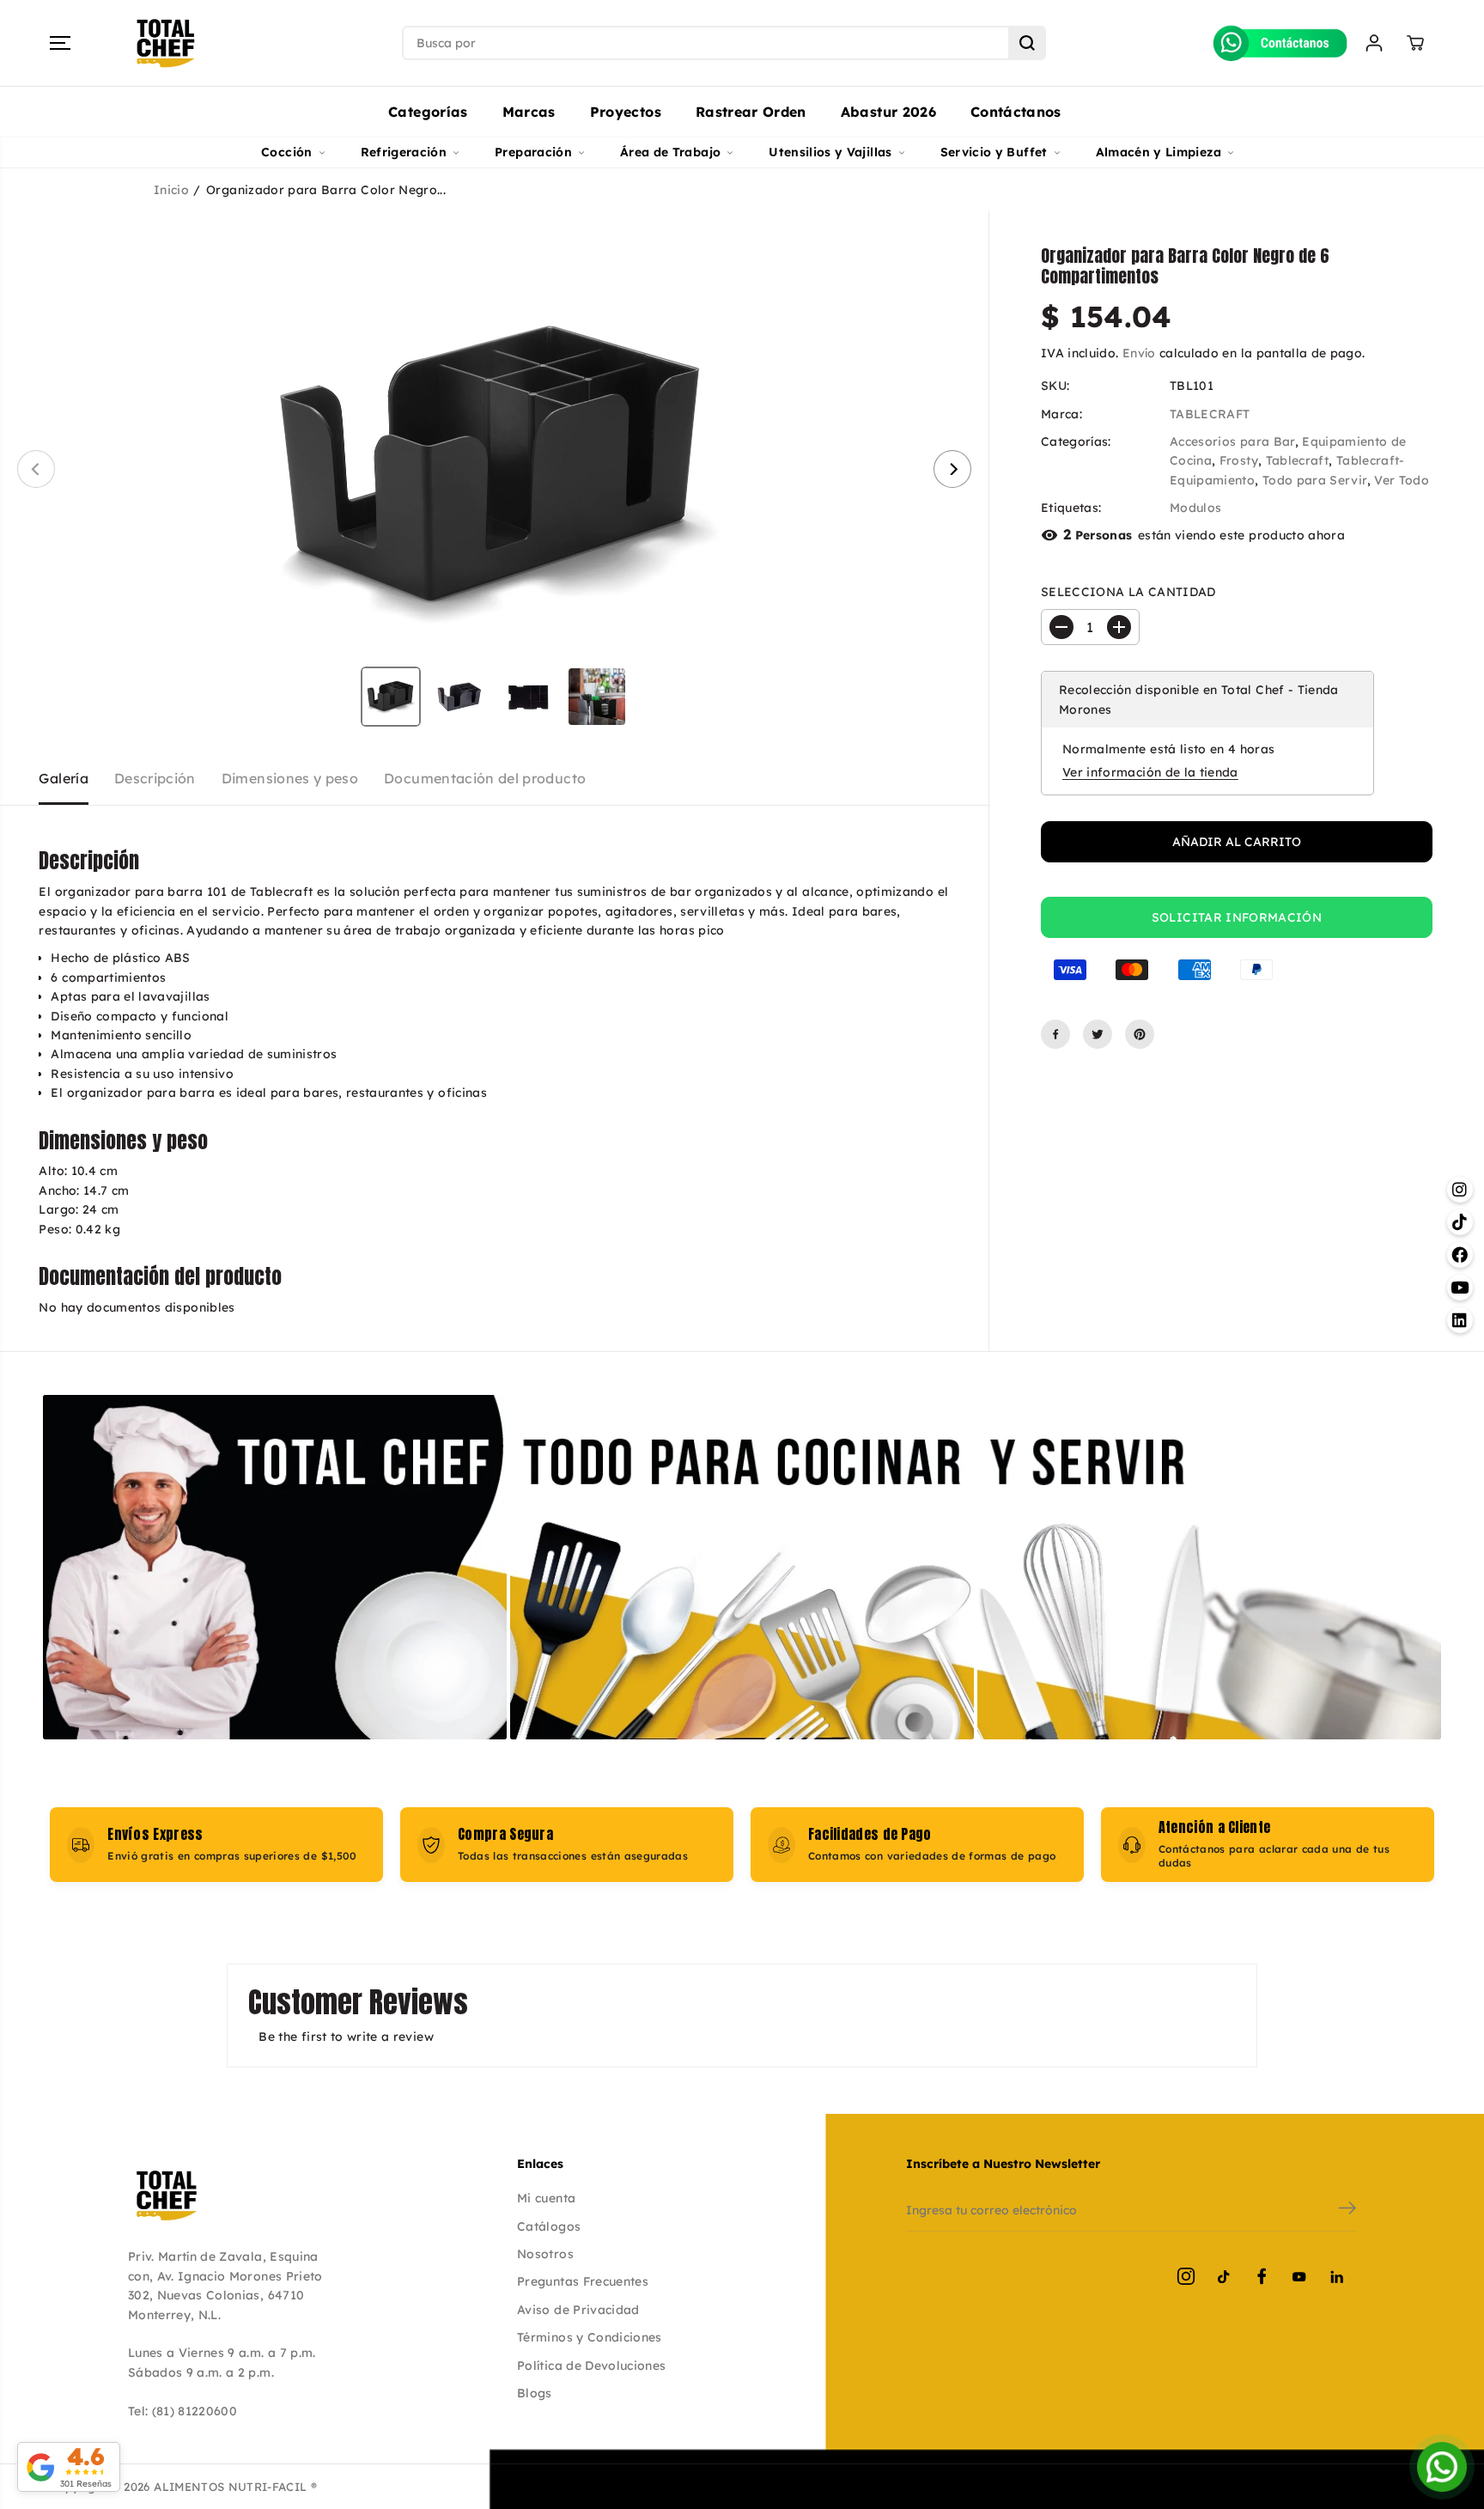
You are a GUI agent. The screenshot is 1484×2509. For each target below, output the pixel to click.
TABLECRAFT (1210, 413)
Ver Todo (1402, 480)
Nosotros (545, 2254)
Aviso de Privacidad (578, 2310)
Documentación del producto (485, 778)
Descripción (155, 778)
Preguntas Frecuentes (583, 2281)
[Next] (952, 469)
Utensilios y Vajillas (830, 152)
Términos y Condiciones (590, 2337)
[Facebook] (1055, 1034)
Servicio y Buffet (994, 152)
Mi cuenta (546, 2198)
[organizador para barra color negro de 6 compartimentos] (494, 469)
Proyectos (626, 112)
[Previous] (36, 469)
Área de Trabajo (670, 152)
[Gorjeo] (1098, 1034)
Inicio (171, 190)
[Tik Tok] (1224, 2276)
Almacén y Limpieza (1159, 152)
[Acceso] (1374, 43)
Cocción (286, 152)
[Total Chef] (166, 43)
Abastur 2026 (888, 112)
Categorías (428, 112)
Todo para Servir (1315, 480)
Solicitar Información (1237, 917)
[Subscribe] (1347, 2210)
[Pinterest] (1140, 1034)
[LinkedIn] (1337, 2276)
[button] (60, 43)
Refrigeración (404, 152)
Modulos (1195, 508)
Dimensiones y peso (290, 778)
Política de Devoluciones (591, 2366)
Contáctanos (1016, 112)
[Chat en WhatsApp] (1442, 2467)
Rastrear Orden (751, 112)
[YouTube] (1299, 2276)
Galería (63, 778)
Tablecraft (1298, 460)
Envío (1139, 353)
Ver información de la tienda (1150, 772)
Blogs (535, 2393)
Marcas (529, 112)
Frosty (1239, 460)
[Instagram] (1186, 2276)
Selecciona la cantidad (1128, 592)
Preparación (533, 152)
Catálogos (549, 2226)
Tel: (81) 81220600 (182, 2411)
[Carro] (1415, 43)
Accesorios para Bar (1232, 442)
